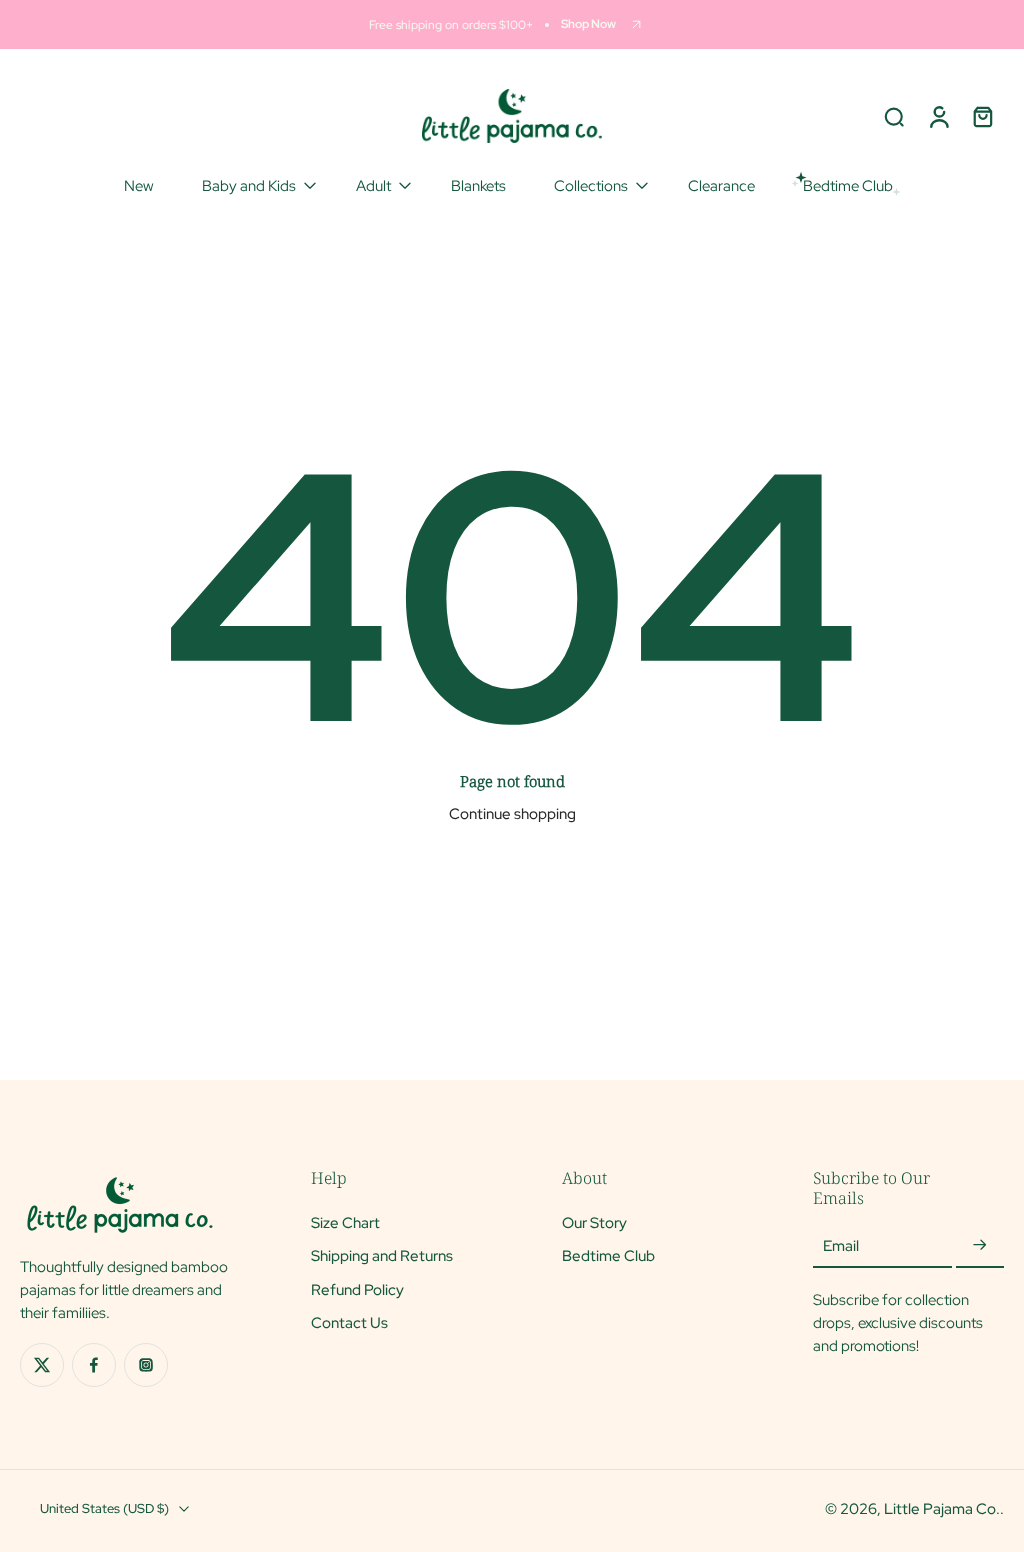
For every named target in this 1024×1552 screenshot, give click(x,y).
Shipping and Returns (382, 1256)
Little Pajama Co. (942, 1508)
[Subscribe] (980, 1246)
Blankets (478, 185)
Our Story (594, 1223)
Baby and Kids (249, 185)
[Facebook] (94, 1365)
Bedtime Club (608, 1256)
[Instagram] (146, 1365)
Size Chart (345, 1223)
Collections (591, 185)
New (139, 185)
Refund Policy (357, 1289)
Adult (373, 185)
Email (841, 1246)
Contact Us (349, 1322)
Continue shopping (512, 813)
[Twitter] (42, 1365)
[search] (894, 116)
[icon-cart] (982, 116)
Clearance (721, 185)
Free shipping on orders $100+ (451, 24)
